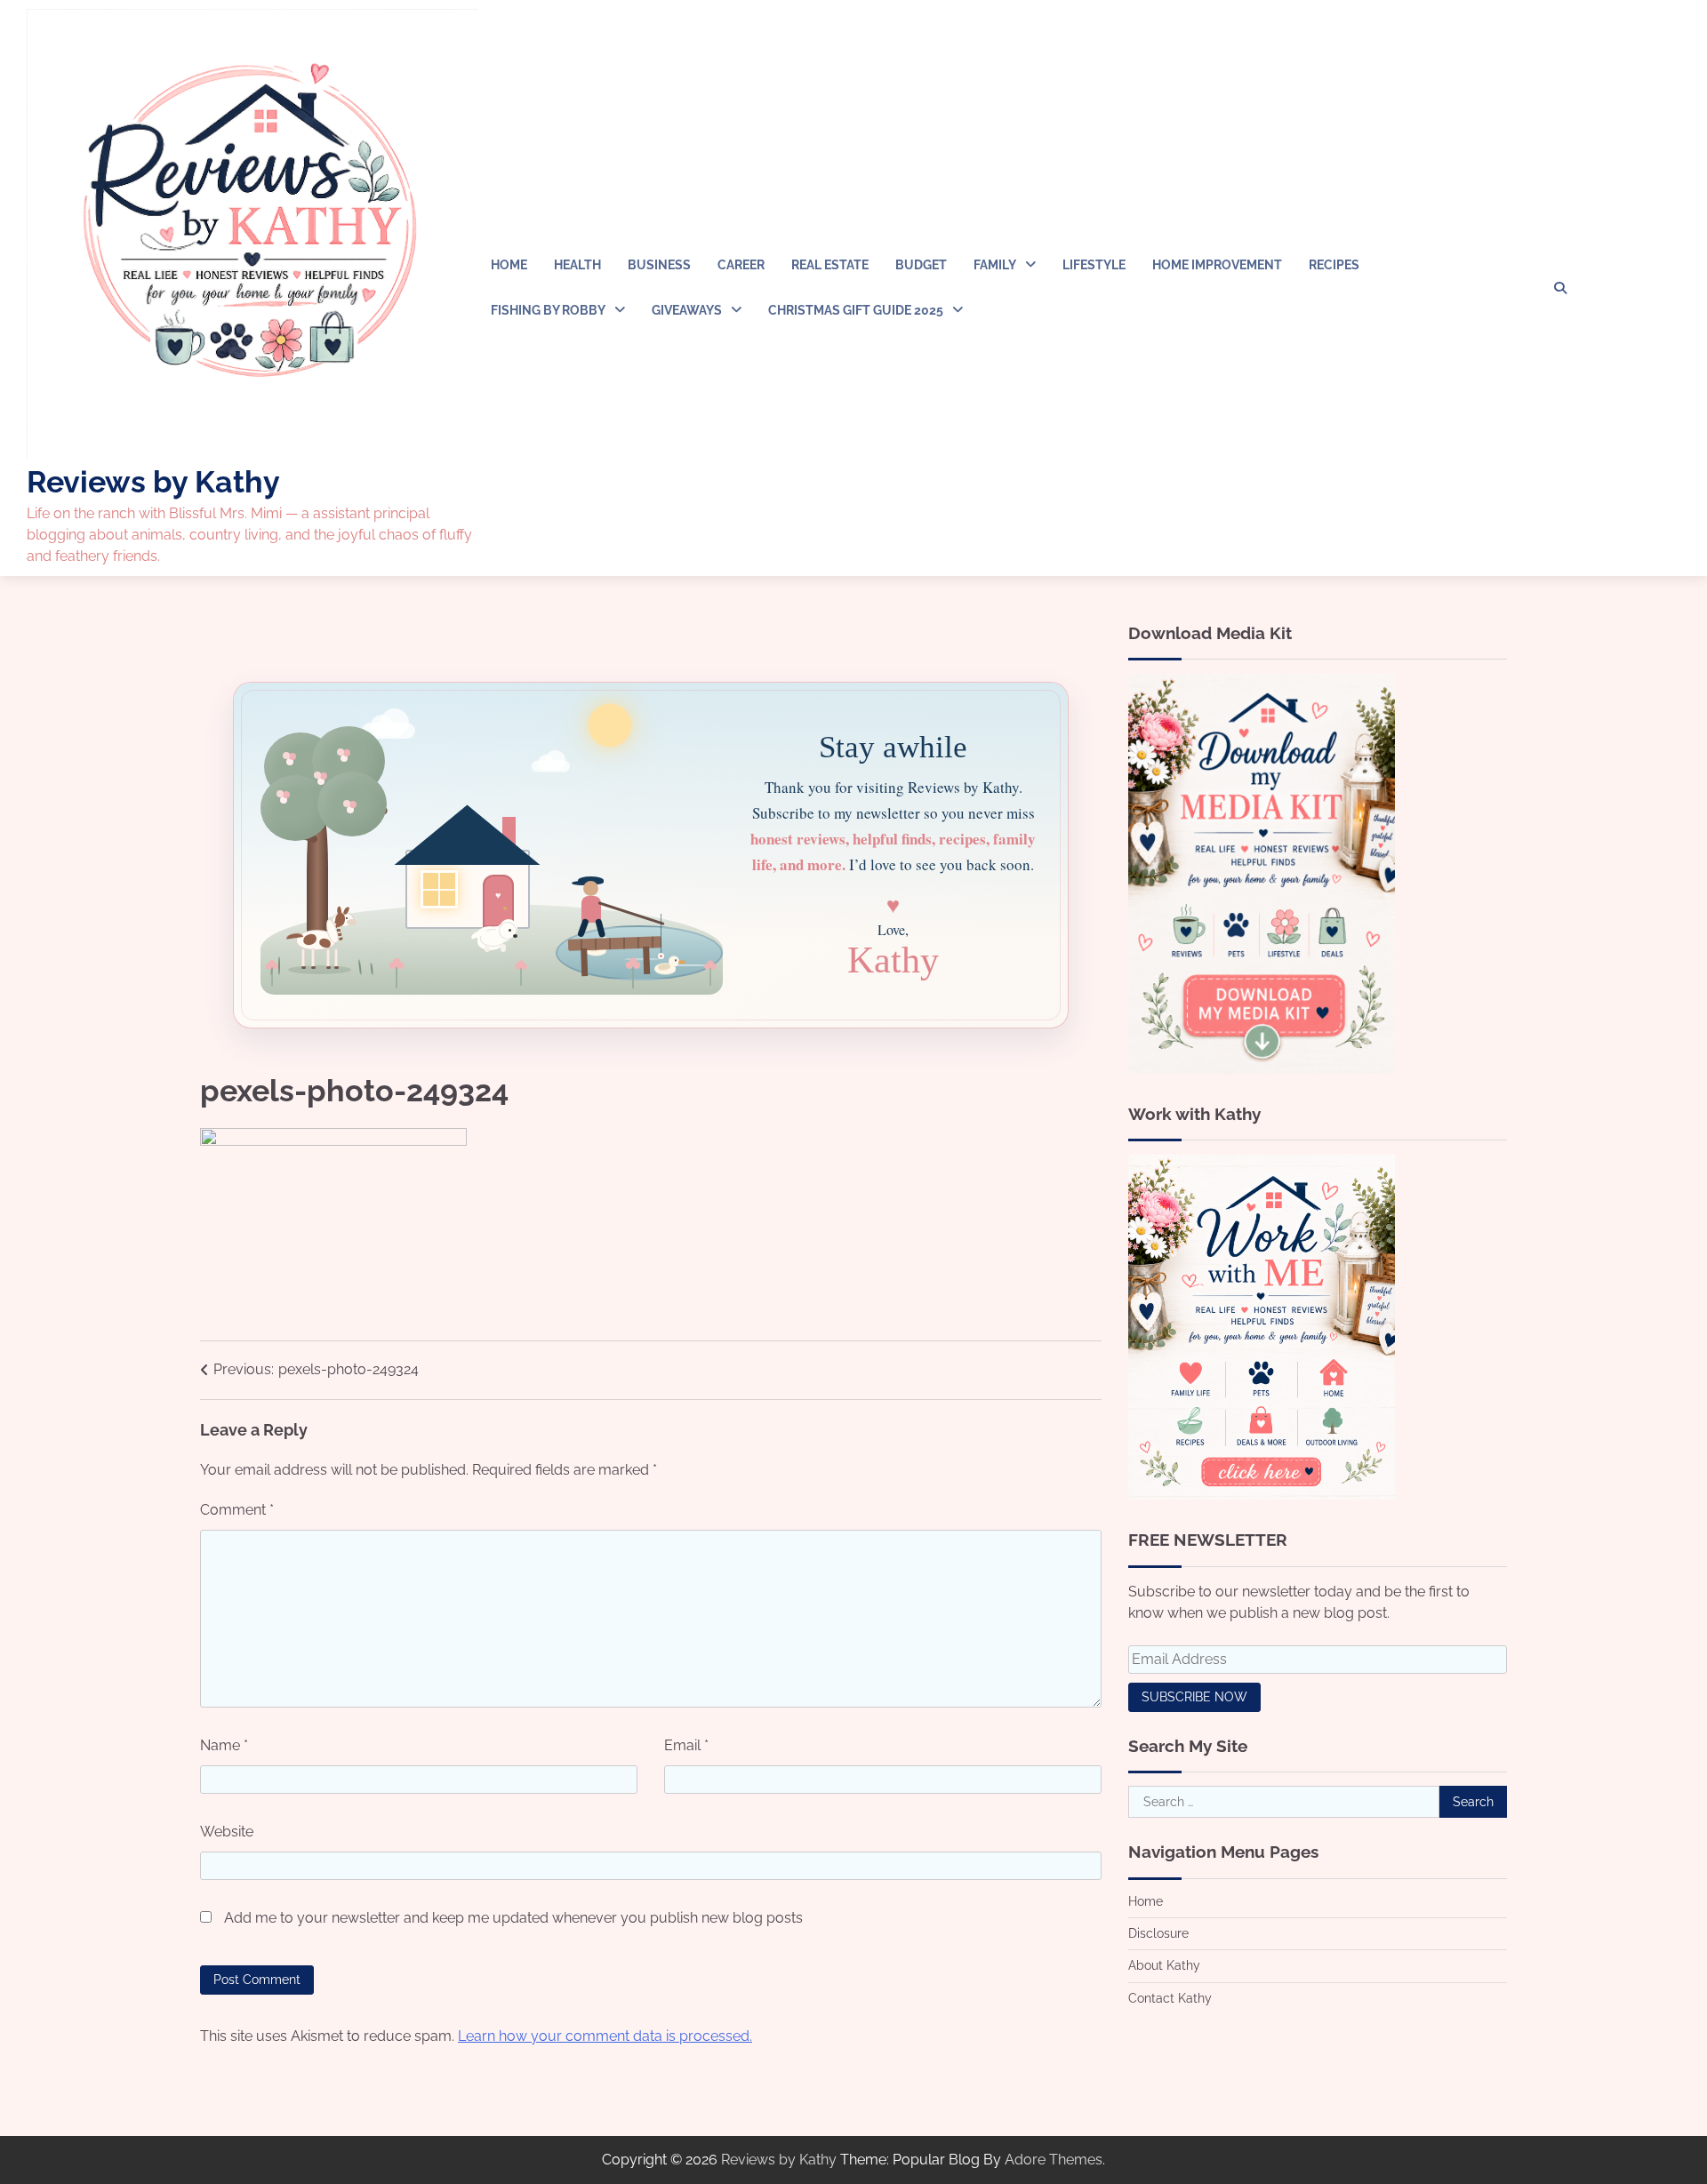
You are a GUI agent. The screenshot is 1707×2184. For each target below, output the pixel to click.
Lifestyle (1094, 265)
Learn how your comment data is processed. (605, 2036)
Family (995, 265)
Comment (237, 1510)
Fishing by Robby (548, 310)
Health (577, 265)
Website (227, 1832)
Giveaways (687, 310)
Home (509, 265)
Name (224, 1745)
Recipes (1334, 265)
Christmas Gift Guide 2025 (856, 310)
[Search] (1560, 288)
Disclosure (1158, 1933)
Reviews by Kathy (153, 482)
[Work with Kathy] (1262, 1495)
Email (686, 1745)
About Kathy (1164, 1966)
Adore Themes (1054, 2160)
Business (659, 265)
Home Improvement (1217, 265)
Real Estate (830, 265)
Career (741, 265)
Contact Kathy (1170, 1998)
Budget (921, 265)
